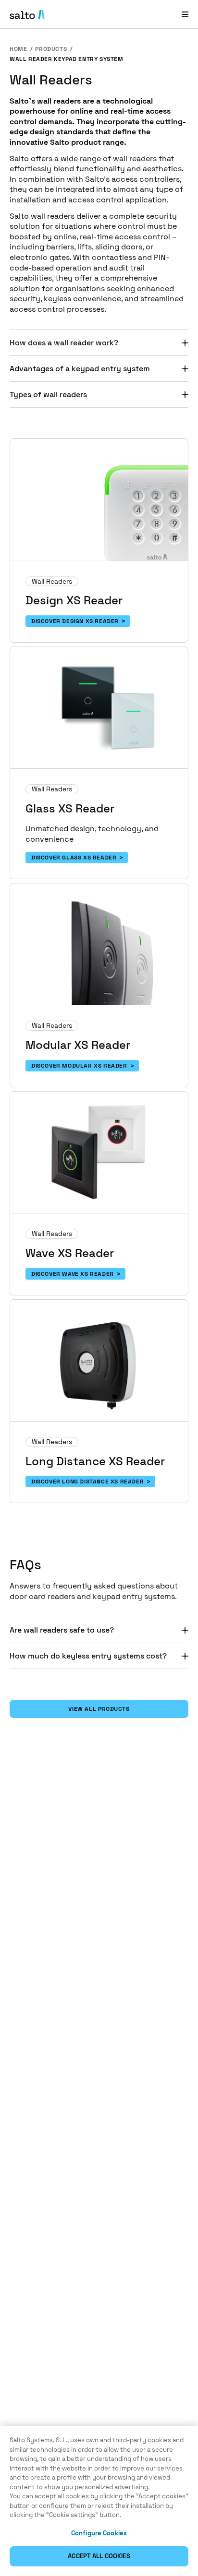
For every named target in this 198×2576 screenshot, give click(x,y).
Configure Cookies (99, 2533)
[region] (99, 2501)
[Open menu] (185, 14)
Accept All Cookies (99, 2556)
